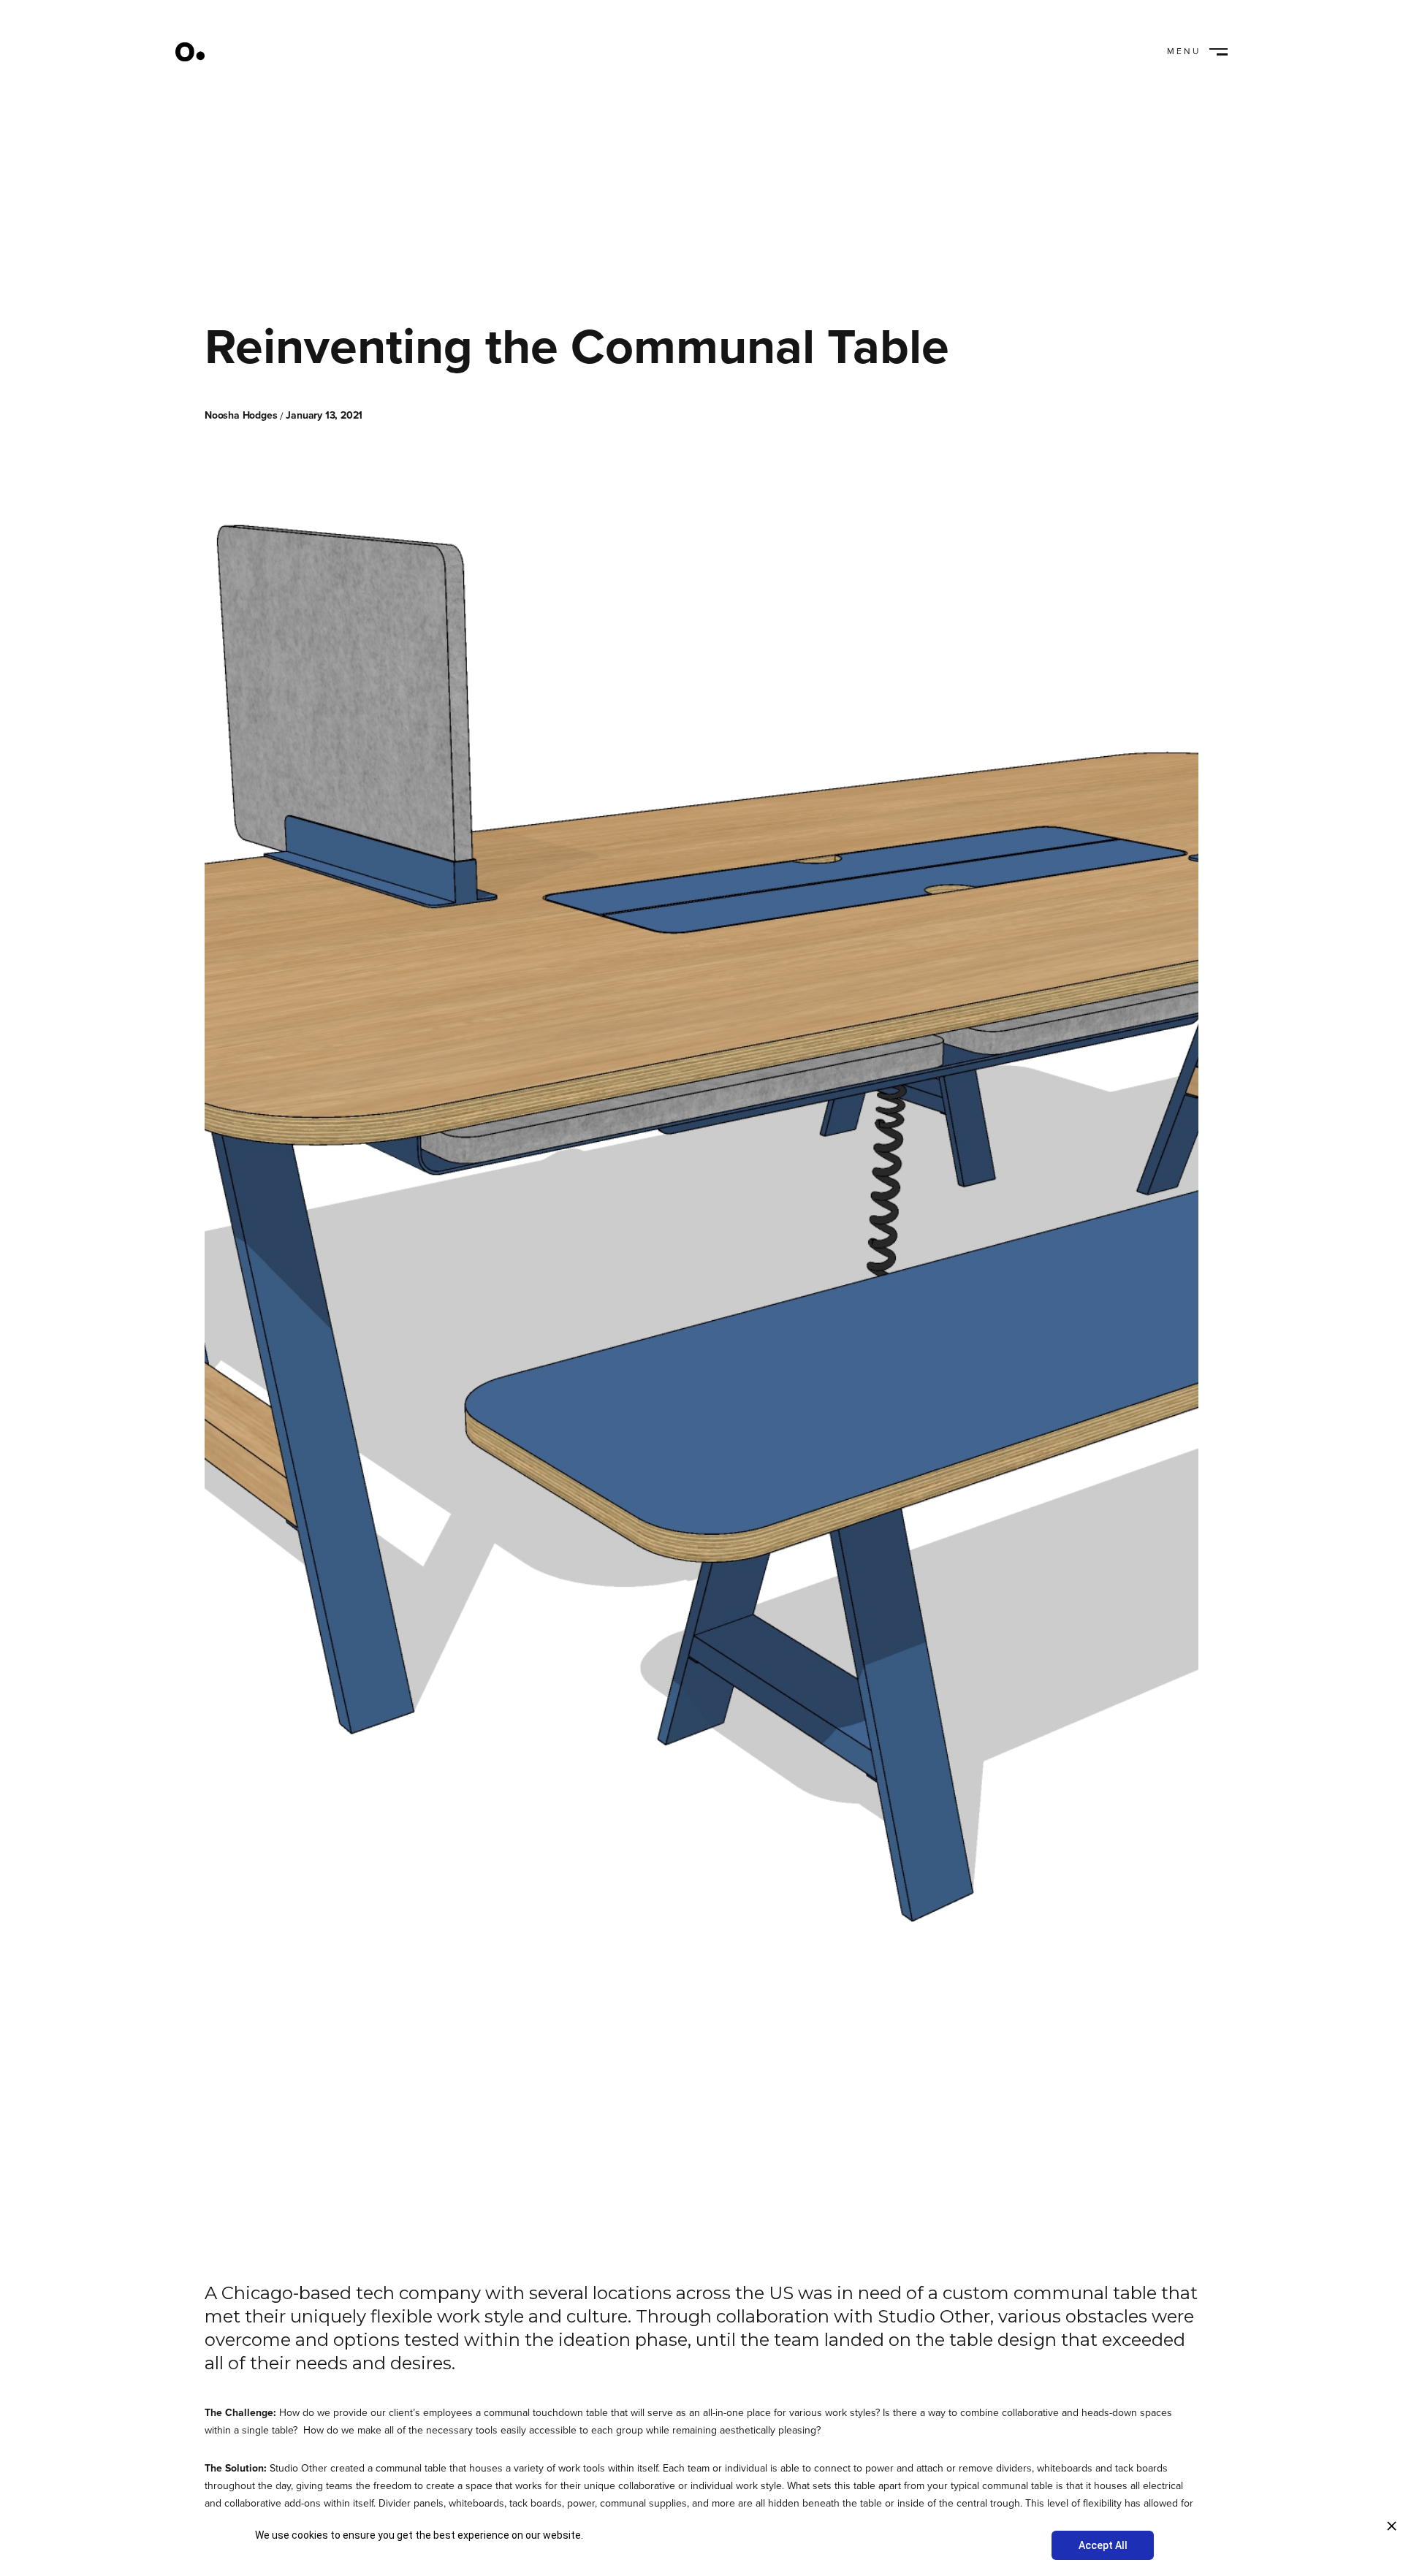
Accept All (1103, 2545)
